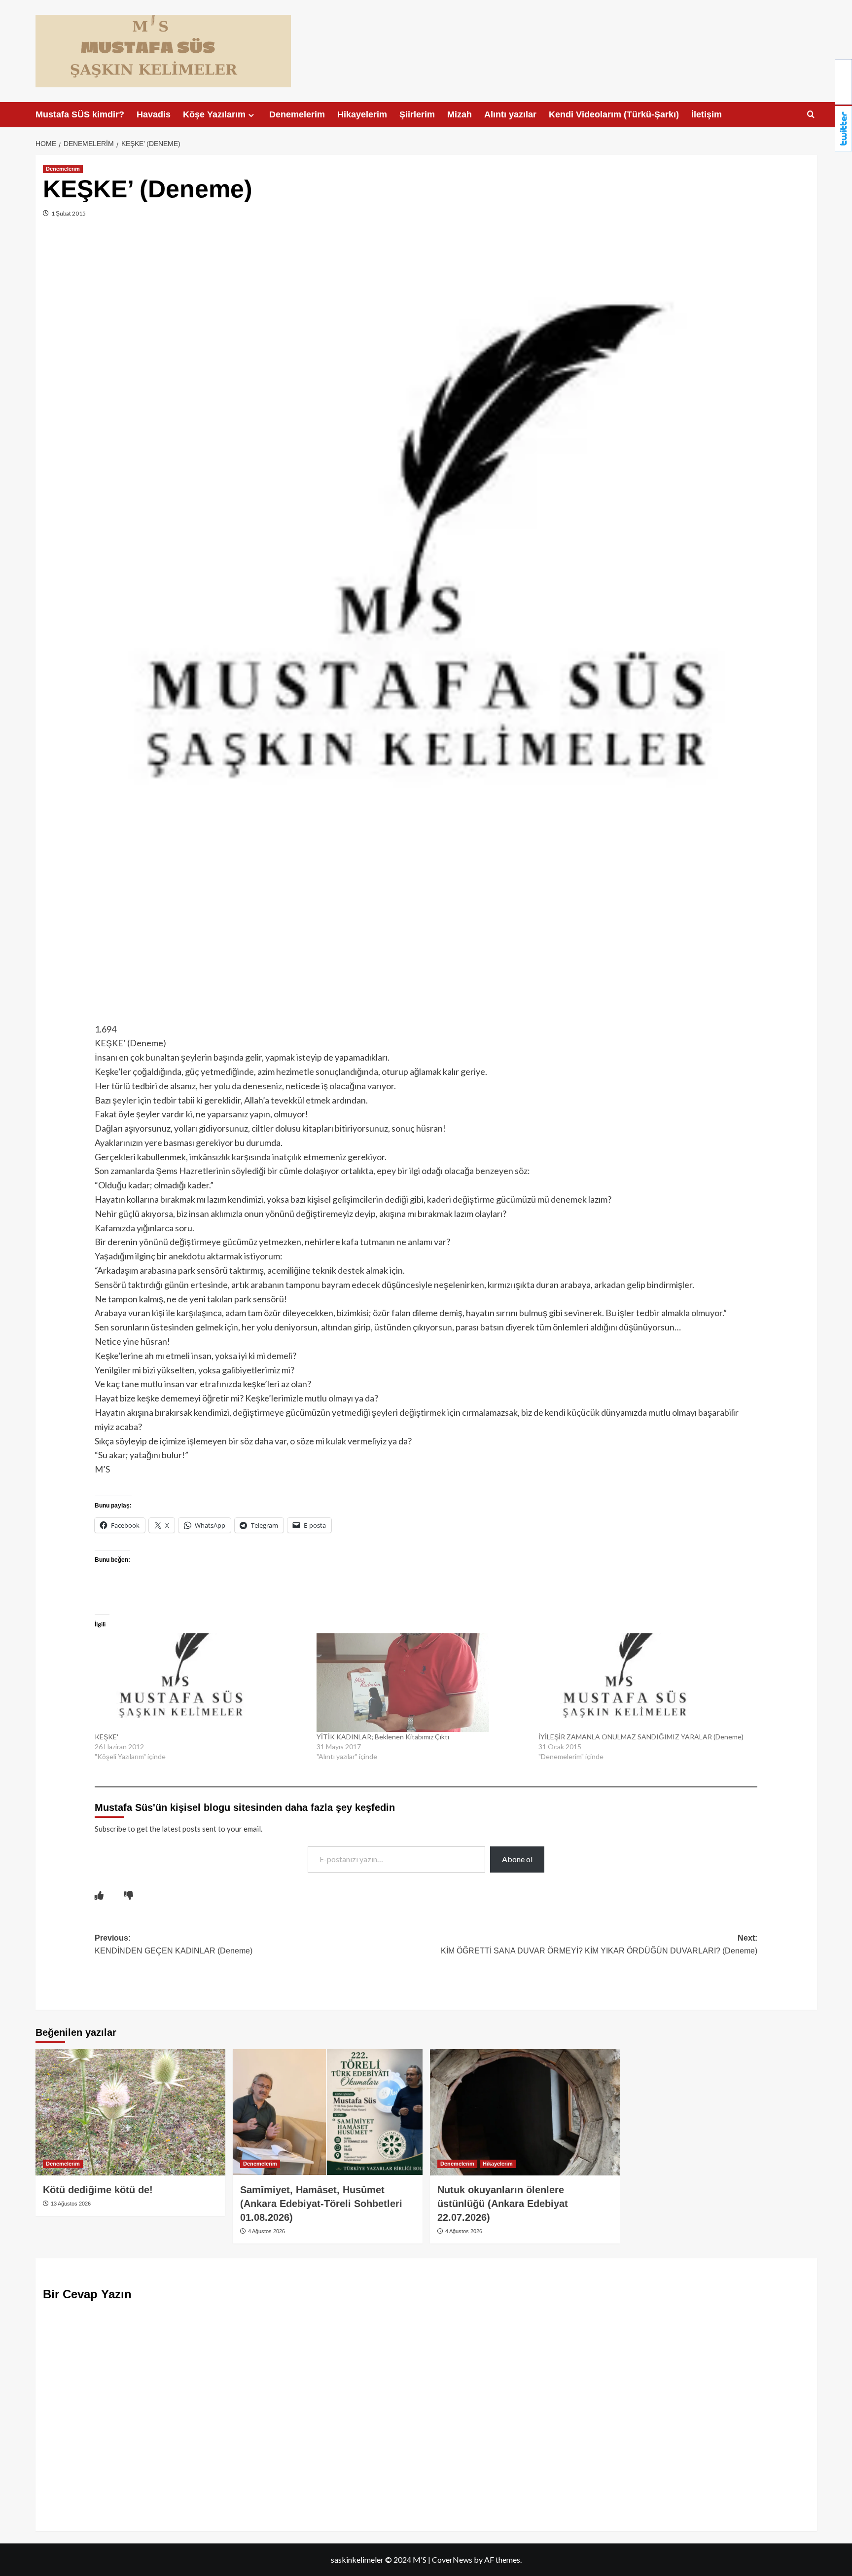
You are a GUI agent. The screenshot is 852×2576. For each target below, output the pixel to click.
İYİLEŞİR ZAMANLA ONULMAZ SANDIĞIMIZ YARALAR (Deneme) (641, 1737)
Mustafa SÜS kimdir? (80, 114)
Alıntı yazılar (510, 114)
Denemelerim (297, 114)
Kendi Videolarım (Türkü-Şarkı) (614, 114)
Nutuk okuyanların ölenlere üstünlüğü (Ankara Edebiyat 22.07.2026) (503, 2204)
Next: (599, 1944)
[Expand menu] (251, 115)
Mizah (460, 114)
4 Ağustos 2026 (266, 2231)
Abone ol (517, 1859)
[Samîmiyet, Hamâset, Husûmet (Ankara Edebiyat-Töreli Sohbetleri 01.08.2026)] (328, 2113)
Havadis (154, 114)
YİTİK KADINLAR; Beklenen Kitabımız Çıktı (383, 1737)
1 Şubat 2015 (68, 213)
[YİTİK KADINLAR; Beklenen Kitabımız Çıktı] (423, 1683)
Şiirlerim (417, 114)
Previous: (174, 1944)
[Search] (811, 115)
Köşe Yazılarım (214, 114)
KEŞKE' (106, 1737)
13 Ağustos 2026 (70, 2204)
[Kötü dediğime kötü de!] (130, 2113)
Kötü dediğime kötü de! (98, 2190)
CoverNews (452, 2559)
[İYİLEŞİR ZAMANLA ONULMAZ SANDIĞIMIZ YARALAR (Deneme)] (644, 1683)
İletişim (707, 114)
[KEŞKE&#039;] (201, 1683)
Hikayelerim (362, 114)
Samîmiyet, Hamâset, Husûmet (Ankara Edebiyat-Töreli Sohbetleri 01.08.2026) (321, 2204)
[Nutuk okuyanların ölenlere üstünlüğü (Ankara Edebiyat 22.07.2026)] (525, 2113)
